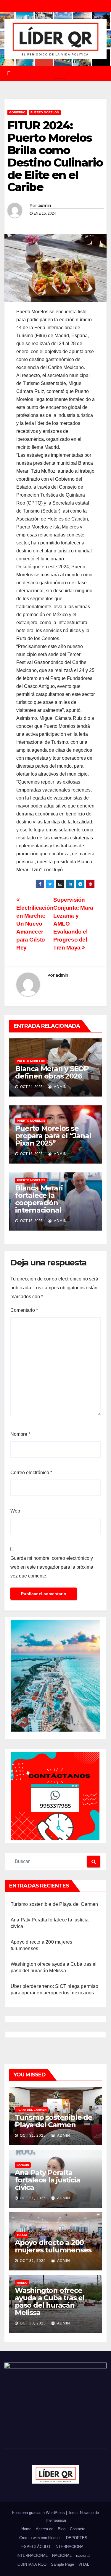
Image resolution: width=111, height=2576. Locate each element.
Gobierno (17, 112)
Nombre (20, 1434)
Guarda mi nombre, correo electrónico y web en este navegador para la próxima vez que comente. (52, 1567)
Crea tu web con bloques (40, 2538)
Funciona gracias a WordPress (39, 2513)
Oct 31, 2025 (33, 2135)
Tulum (22, 2235)
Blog (62, 2529)
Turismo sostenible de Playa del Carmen (54, 1904)
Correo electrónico (31, 1473)
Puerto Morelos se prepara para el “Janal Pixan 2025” (53, 1136)
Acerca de (45, 2529)
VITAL (84, 2564)
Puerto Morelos (45, 112)
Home (26, 2529)
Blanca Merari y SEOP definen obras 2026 (52, 1072)
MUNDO (22, 2283)
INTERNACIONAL (70, 2547)
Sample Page (62, 2564)
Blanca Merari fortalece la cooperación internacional (39, 1199)
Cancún (23, 2165)
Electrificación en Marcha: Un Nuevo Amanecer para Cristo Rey (35, 928)
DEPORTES (77, 2538)
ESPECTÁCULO (36, 2547)
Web (15, 1511)
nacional (83, 2555)
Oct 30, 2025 (33, 2323)
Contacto (78, 2529)
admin (45, 205)
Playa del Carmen (32, 2110)
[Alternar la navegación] (60, 74)
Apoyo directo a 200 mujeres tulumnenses (53, 2246)
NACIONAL (62, 2555)
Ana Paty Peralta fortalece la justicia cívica (48, 2180)
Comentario (24, 1310)
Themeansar (56, 2520)
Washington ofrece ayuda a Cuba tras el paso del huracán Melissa (50, 2301)
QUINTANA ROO (32, 2564)
